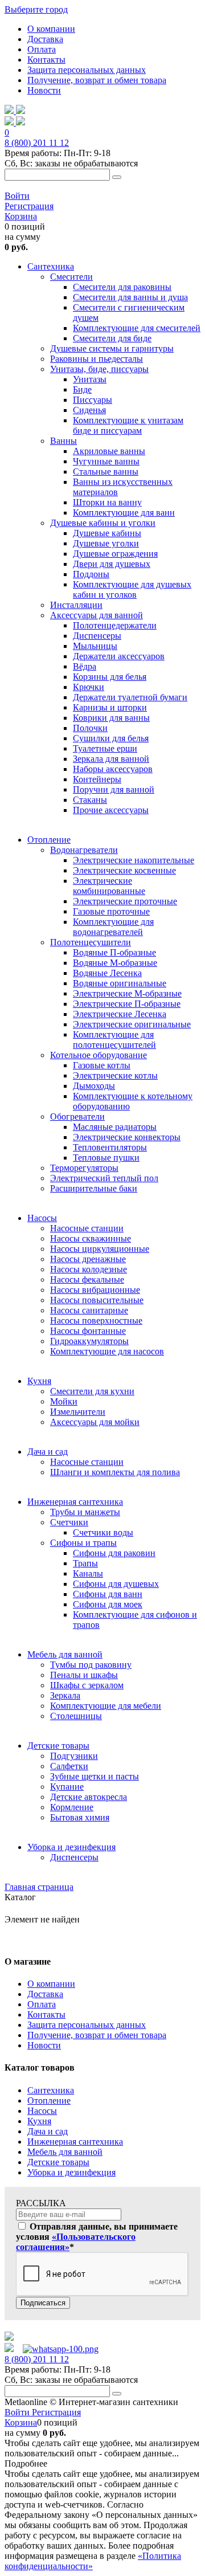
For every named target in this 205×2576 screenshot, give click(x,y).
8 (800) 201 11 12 (37, 143)
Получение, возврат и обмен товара (97, 80)
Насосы (42, 2111)
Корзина (21, 216)
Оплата (42, 49)
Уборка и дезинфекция (71, 2172)
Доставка (45, 39)
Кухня (39, 2121)
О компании (51, 29)
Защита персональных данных (87, 70)
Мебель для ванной (65, 2152)
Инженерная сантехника (75, 2142)
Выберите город (36, 9)
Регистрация (29, 206)
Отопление (49, 2101)
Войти (17, 196)
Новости (44, 90)
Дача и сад (48, 2131)
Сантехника (51, 2090)
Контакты (46, 60)
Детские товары (58, 2162)
